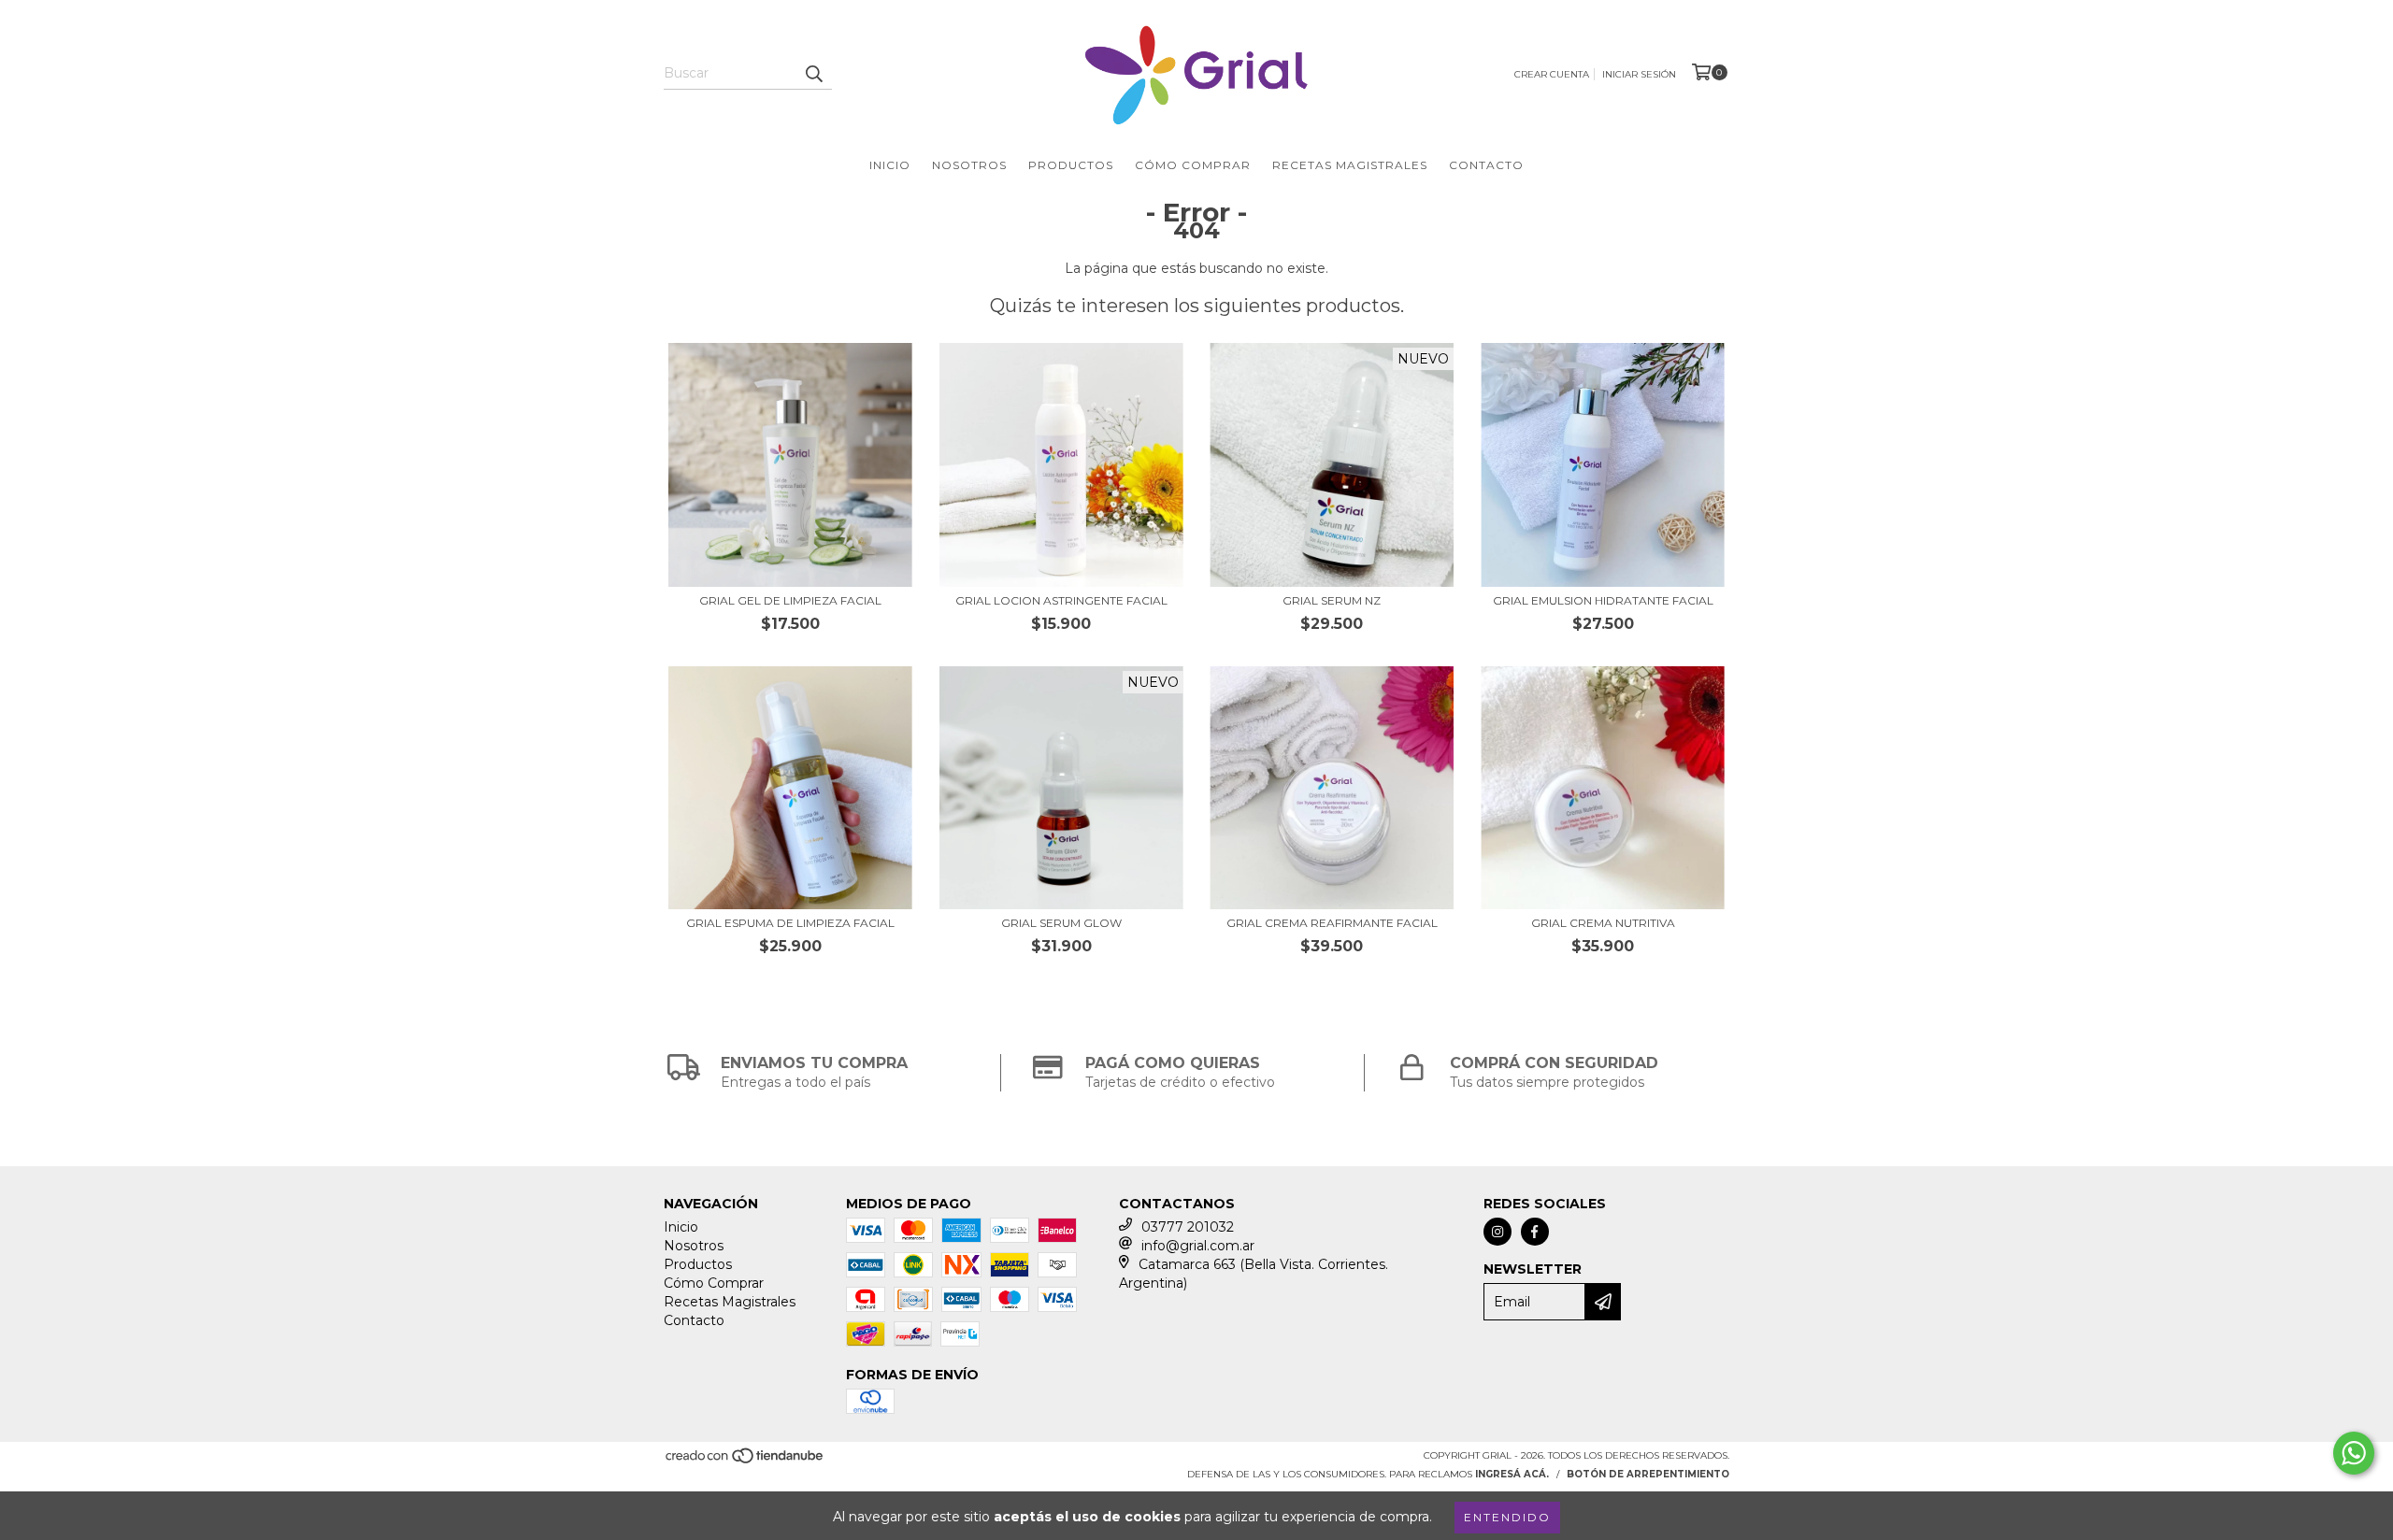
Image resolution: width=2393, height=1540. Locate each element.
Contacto (1486, 165)
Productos (1071, 165)
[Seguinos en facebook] (1535, 1232)
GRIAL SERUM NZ (1332, 600)
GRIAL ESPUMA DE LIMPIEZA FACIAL (790, 923)
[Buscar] (813, 73)
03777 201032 (1188, 1227)
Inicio (890, 165)
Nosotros (969, 165)
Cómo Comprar (1193, 165)
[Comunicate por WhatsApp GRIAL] (2354, 1453)
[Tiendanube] (745, 1462)
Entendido (1507, 1517)
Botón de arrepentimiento (1648, 1474)
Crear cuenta (1552, 74)
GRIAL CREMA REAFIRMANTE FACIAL (1332, 923)
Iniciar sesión (1639, 74)
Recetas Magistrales (1350, 165)
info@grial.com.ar (1198, 1246)
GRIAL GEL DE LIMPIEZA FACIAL (790, 600)
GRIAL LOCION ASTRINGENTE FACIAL (1061, 600)
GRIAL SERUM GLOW (1061, 923)
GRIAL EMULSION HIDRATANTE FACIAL (1603, 600)
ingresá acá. (1512, 1474)
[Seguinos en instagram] (1497, 1232)
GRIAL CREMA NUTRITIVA (1603, 923)
